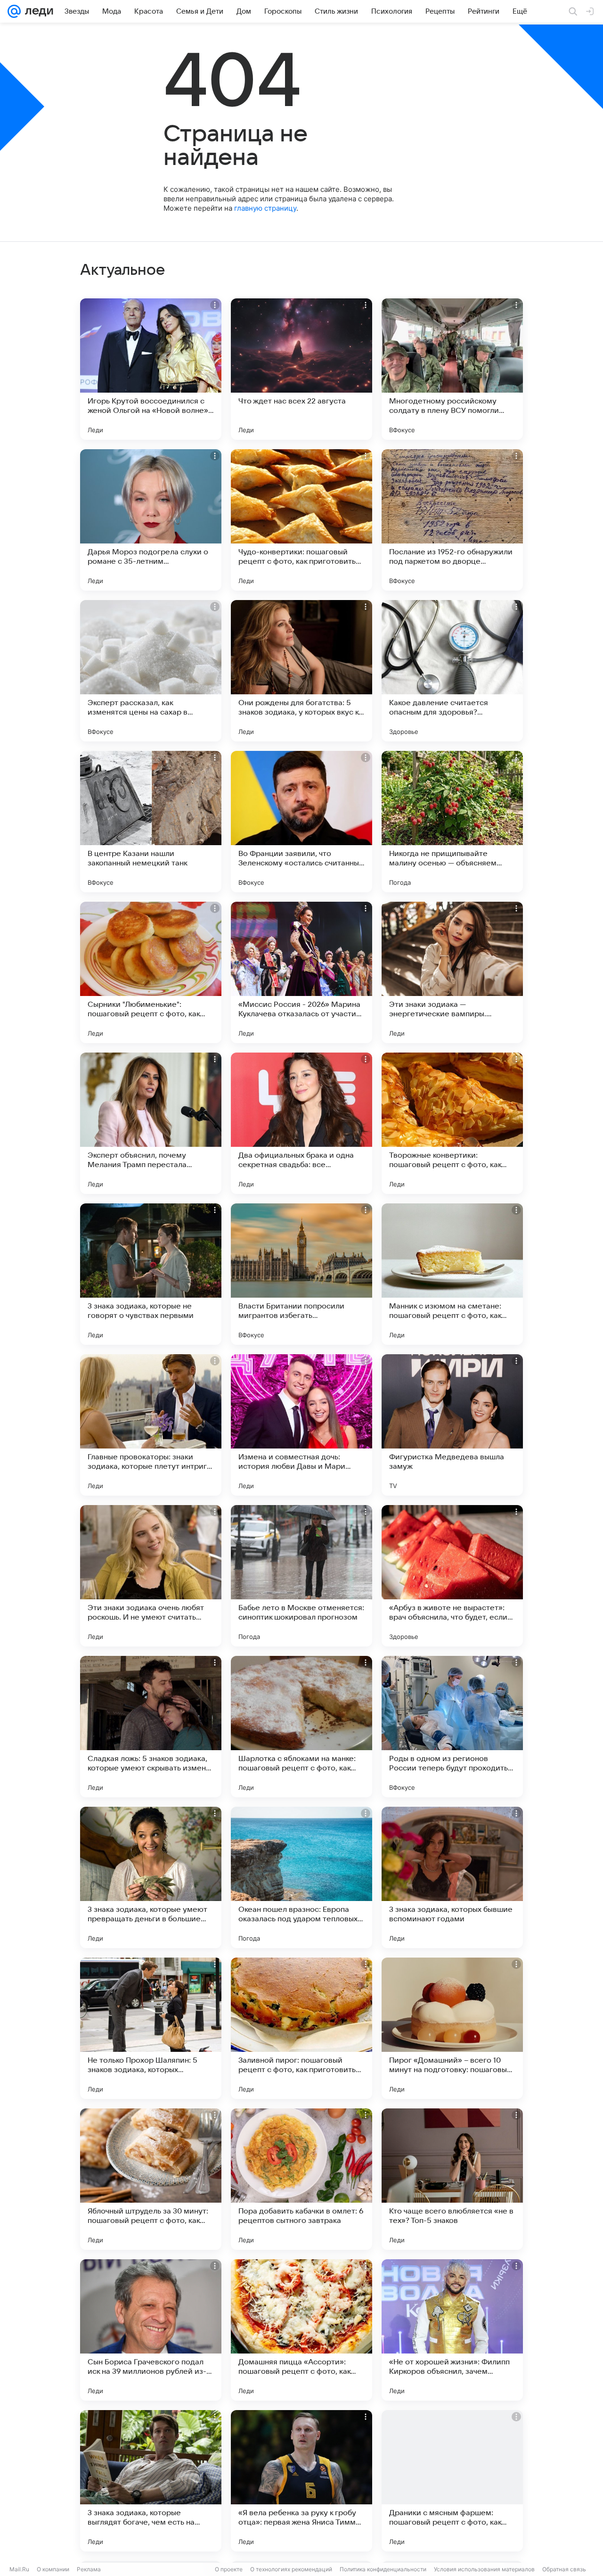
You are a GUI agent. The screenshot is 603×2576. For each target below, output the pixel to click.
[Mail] (14, 11)
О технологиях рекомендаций (291, 2569)
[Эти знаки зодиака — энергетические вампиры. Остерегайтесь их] (452, 972)
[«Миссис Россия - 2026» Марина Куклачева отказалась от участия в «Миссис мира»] (301, 972)
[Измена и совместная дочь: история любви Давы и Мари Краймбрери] (301, 1425)
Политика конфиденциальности (383, 2569)
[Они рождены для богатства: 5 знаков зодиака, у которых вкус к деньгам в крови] (301, 671)
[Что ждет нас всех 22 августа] (301, 369)
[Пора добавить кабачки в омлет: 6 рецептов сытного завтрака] (301, 2179)
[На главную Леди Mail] (37, 11)
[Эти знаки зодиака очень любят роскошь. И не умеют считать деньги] (151, 1576)
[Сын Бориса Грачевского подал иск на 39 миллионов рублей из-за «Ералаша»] (151, 2330)
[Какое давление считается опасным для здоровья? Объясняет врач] (452, 671)
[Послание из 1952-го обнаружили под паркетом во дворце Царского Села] (452, 520)
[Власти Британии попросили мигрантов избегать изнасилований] (301, 1274)
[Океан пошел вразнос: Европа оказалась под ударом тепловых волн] (301, 1877)
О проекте (229, 2569)
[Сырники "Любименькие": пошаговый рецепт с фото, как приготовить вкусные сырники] (151, 972)
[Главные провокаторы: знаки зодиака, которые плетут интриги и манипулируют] (151, 1425)
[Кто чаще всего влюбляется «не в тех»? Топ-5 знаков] (452, 2179)
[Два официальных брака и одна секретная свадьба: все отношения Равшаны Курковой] (301, 1123)
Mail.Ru (19, 2569)
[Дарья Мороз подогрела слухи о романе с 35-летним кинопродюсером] (151, 520)
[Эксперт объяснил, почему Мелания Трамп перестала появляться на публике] (151, 1123)
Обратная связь (564, 2569)
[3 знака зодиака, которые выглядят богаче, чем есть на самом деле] (151, 2481)
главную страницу (265, 208)
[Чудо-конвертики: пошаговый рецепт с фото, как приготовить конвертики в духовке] (301, 520)
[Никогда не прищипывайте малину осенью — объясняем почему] (452, 822)
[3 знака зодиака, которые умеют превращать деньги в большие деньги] (151, 1877)
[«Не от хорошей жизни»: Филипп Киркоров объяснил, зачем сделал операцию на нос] (452, 2330)
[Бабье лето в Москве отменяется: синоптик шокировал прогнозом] (301, 1576)
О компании (53, 2569)
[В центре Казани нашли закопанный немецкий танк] (151, 822)
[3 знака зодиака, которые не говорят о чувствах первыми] (151, 1274)
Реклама (89, 2569)
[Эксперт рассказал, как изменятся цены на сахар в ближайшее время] (151, 671)
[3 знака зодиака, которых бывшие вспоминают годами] (452, 1877)
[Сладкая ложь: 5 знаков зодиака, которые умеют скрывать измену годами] (151, 1727)
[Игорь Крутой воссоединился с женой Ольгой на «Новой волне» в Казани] (151, 369)
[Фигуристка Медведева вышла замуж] (452, 1425)
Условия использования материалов (484, 2569)
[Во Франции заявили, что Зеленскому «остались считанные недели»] (301, 822)
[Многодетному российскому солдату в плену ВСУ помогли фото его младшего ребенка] (452, 369)
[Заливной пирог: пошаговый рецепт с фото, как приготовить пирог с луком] (301, 2028)
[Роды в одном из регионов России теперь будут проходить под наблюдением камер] (452, 1727)
